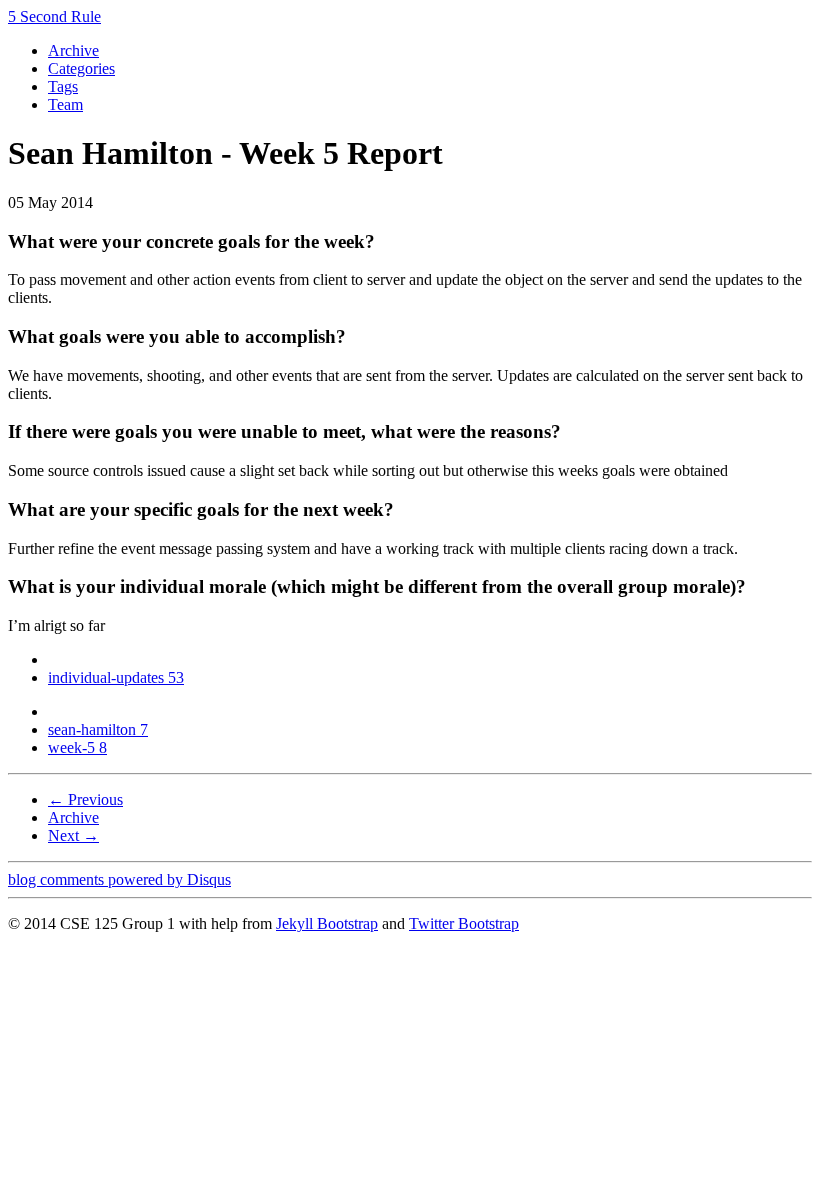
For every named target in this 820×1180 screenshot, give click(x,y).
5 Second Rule (54, 16)
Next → (73, 835)
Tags (63, 86)
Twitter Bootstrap (464, 923)
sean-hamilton (98, 729)
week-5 (77, 747)
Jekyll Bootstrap (327, 923)
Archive (73, 50)
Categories (81, 68)
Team (65, 104)
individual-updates (116, 677)
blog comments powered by (119, 879)
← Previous (85, 799)
